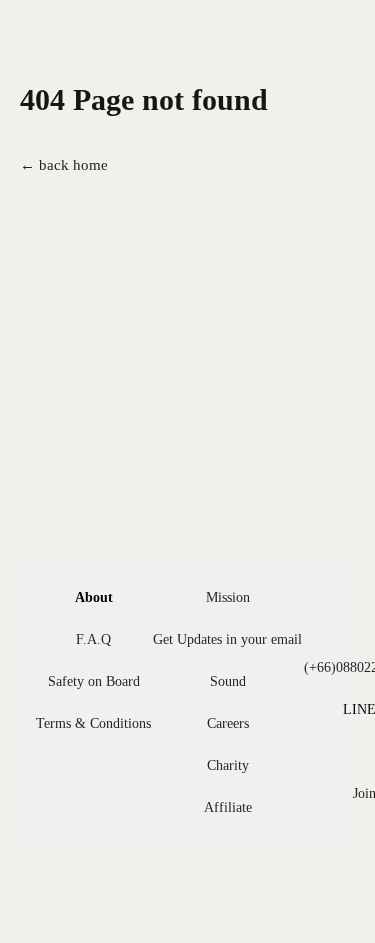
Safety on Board (94, 681)
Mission (228, 597)
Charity (228, 765)
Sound (228, 681)
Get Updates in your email (227, 639)
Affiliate (228, 807)
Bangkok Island (111, 48)
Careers (228, 723)
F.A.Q (93, 639)
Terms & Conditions (93, 723)
